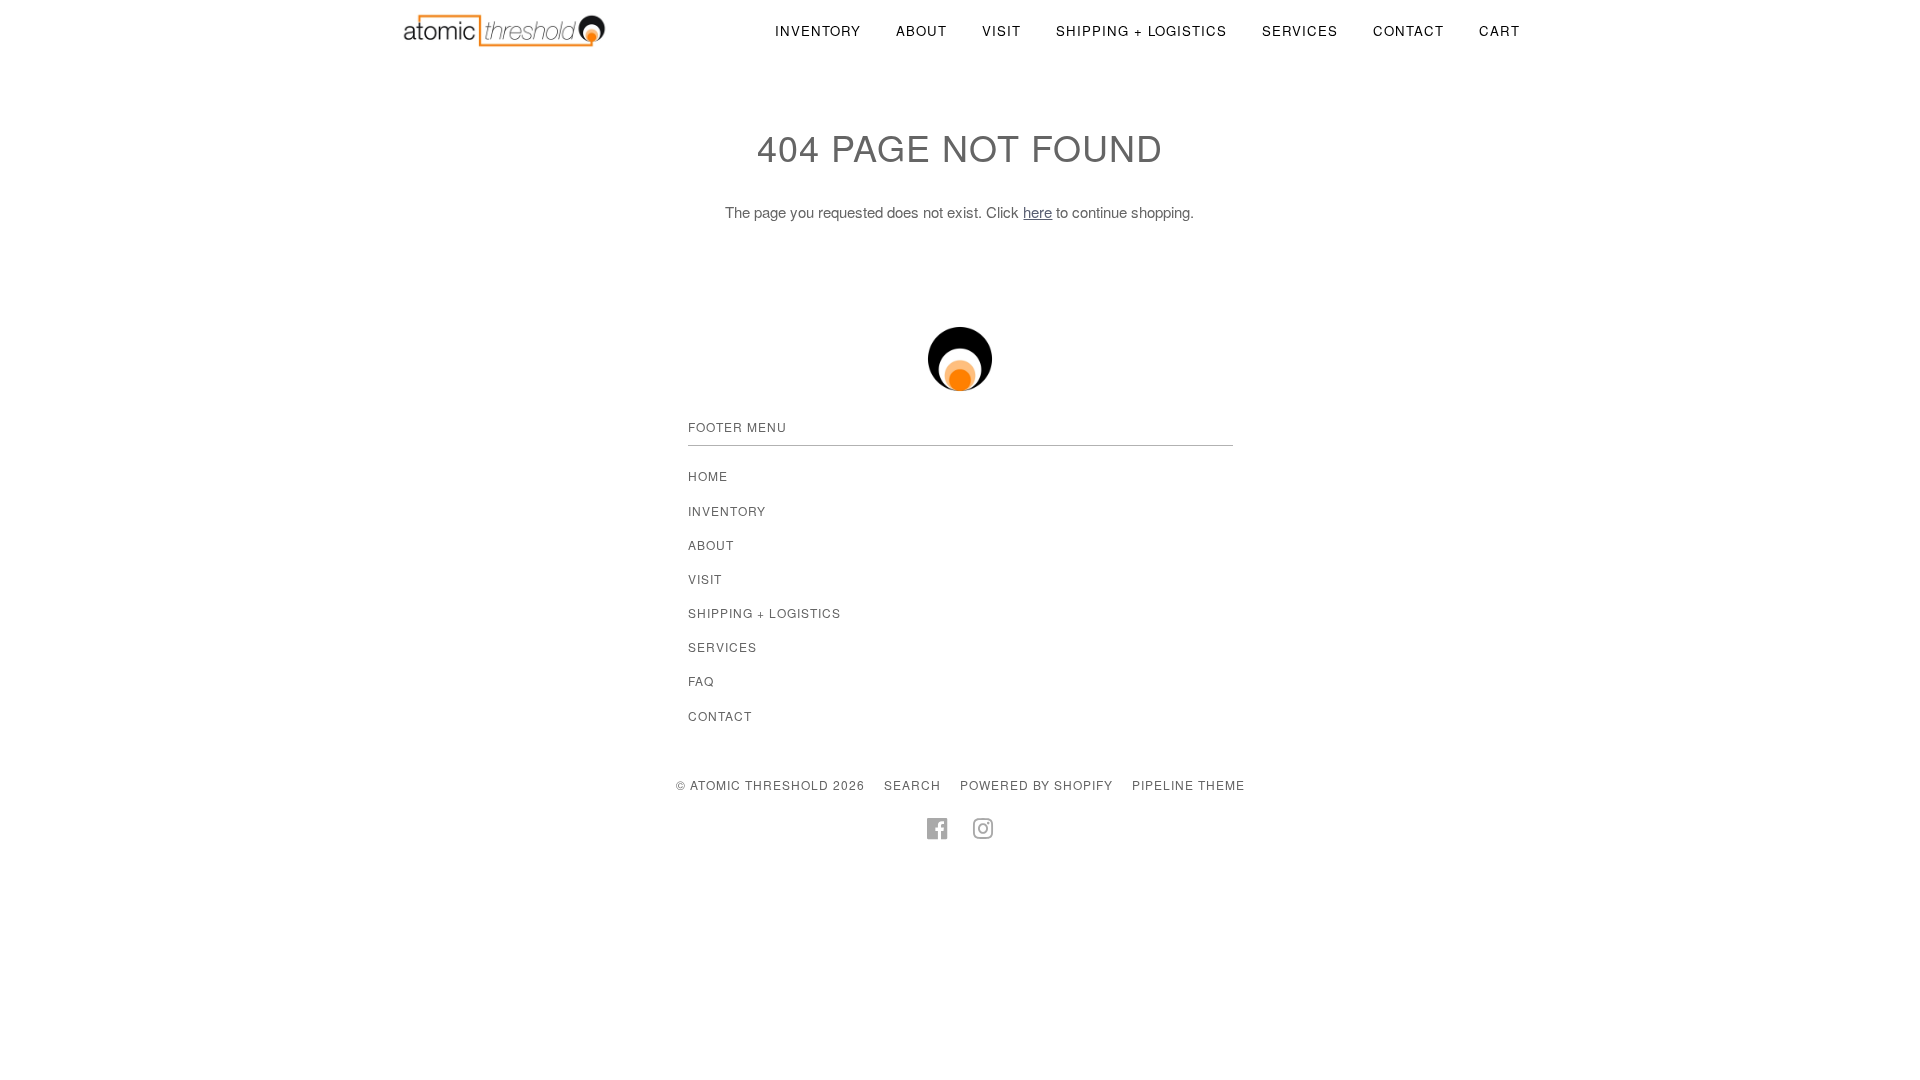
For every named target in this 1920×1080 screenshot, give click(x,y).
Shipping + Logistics (1141, 30)
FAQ (701, 680)
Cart (1499, 30)
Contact (1408, 30)
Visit (1001, 30)
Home (708, 475)
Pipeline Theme (1188, 784)
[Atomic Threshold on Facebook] (937, 833)
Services (1300, 30)
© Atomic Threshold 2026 (770, 784)
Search (912, 784)
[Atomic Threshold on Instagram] (983, 833)
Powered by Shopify (1036, 784)
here (1037, 211)
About (921, 30)
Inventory (818, 30)
